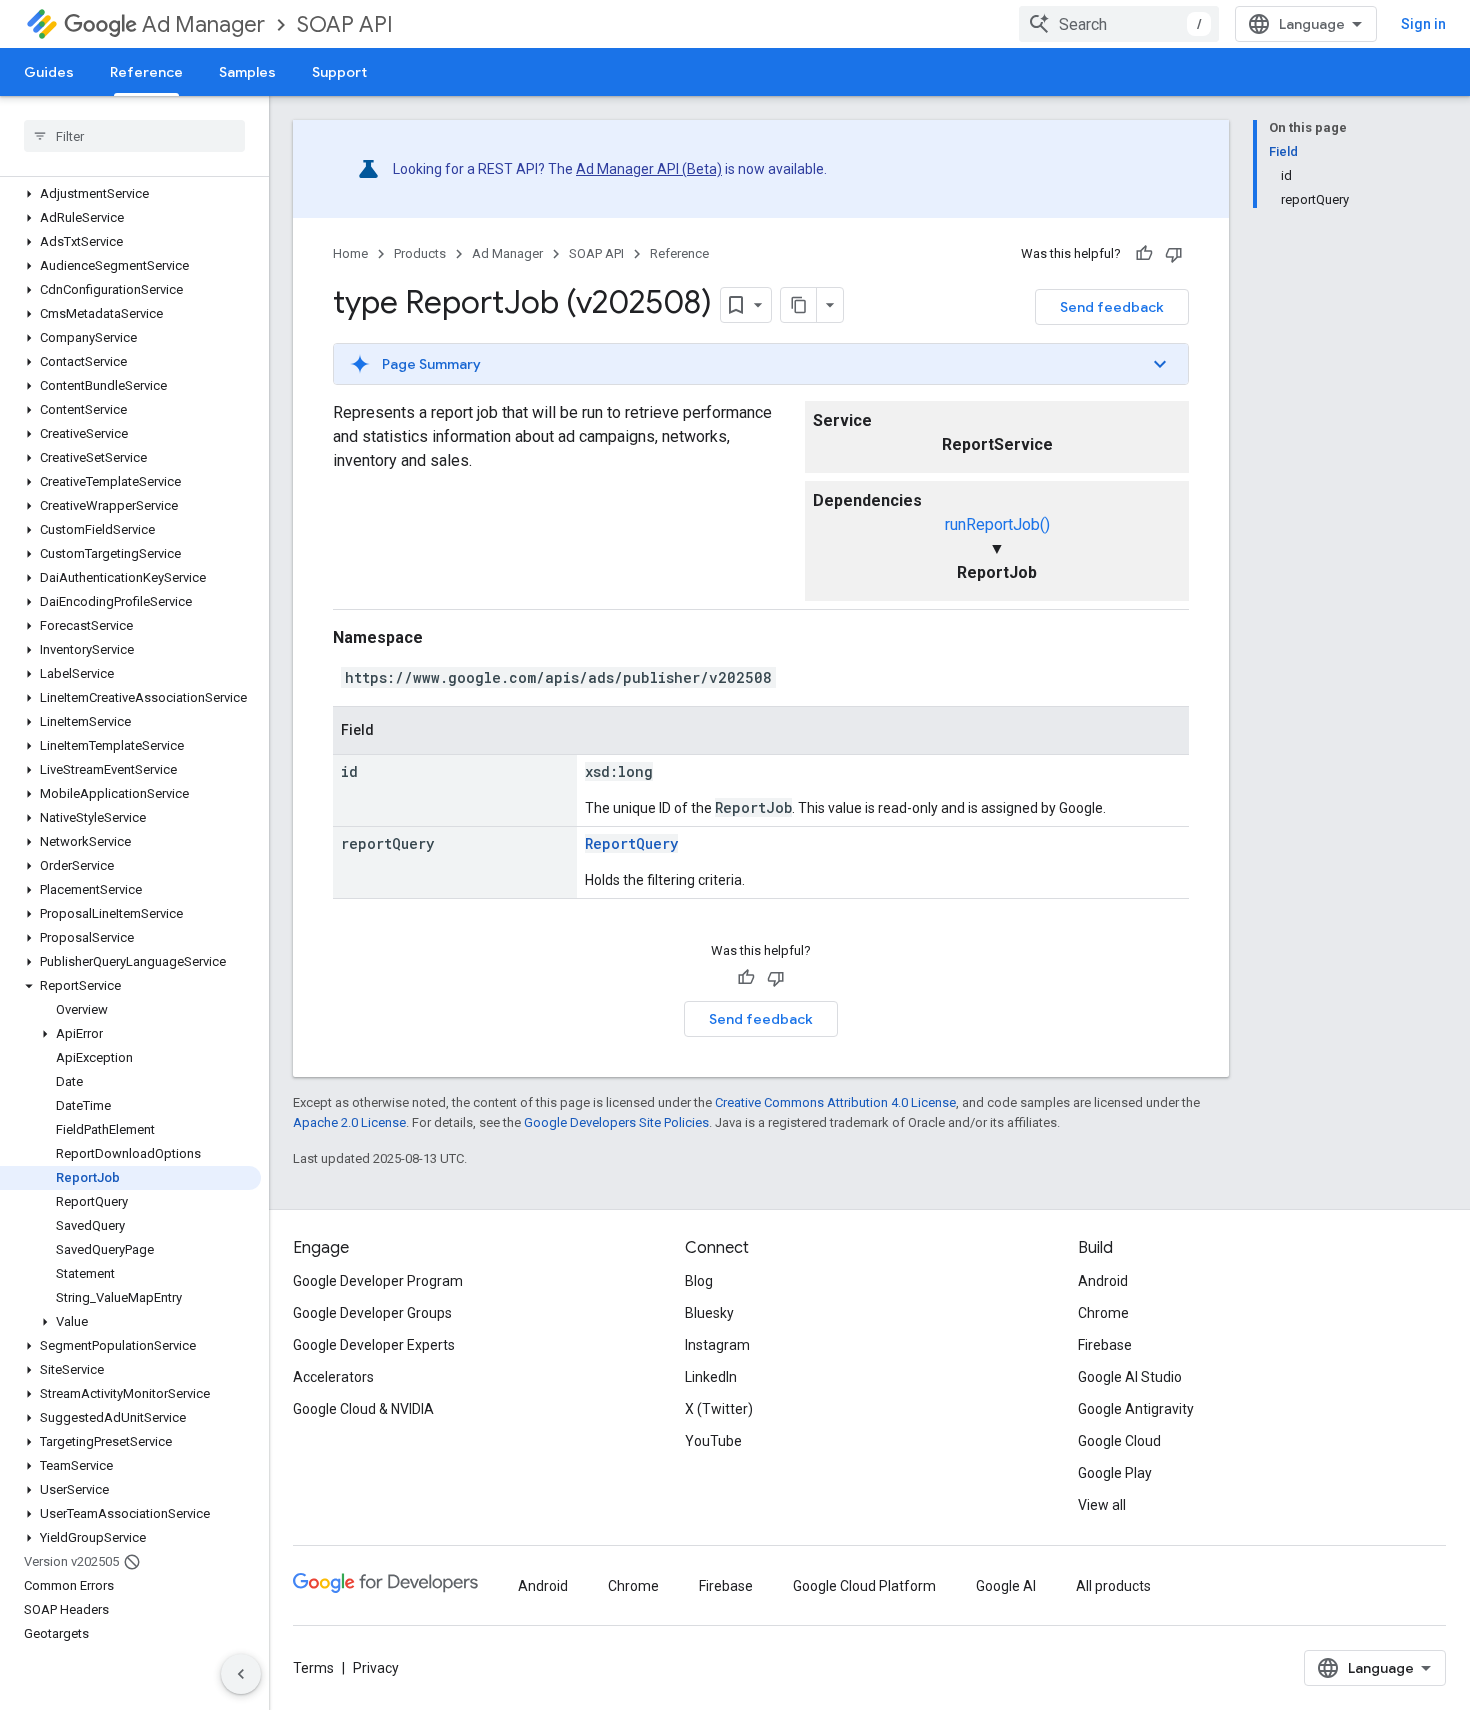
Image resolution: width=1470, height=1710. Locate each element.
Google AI (1006, 1586)
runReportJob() (997, 524)
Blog (699, 1281)
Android (1103, 1281)
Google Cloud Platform (864, 1586)
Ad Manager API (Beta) (649, 169)
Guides (49, 72)
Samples (247, 72)
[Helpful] (1144, 254)
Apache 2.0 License (349, 1122)
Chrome (1103, 1313)
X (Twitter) (719, 1409)
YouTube (713, 1441)
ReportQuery (631, 843)
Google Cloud (1119, 1441)
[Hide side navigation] (241, 1674)
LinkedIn (711, 1377)
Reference (146, 72)
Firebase (1105, 1345)
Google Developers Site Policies (616, 1122)
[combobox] (1119, 24)
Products (420, 253)
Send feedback (1112, 307)
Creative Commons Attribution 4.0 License (835, 1102)
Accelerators (333, 1377)
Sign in (1423, 24)
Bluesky (709, 1313)
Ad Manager (203, 24)
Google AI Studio (1130, 1377)
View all (1102, 1505)
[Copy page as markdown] (799, 305)
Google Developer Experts (374, 1345)
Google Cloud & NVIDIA (363, 1409)
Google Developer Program (378, 1281)
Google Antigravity (1136, 1409)
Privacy (376, 1668)
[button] (130, 194)
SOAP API (345, 24)
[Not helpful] (1174, 254)
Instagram (717, 1345)
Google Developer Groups (372, 1313)
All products (1113, 1586)
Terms (313, 1668)
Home (350, 253)
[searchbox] (134, 136)
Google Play (1115, 1473)
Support (339, 72)
